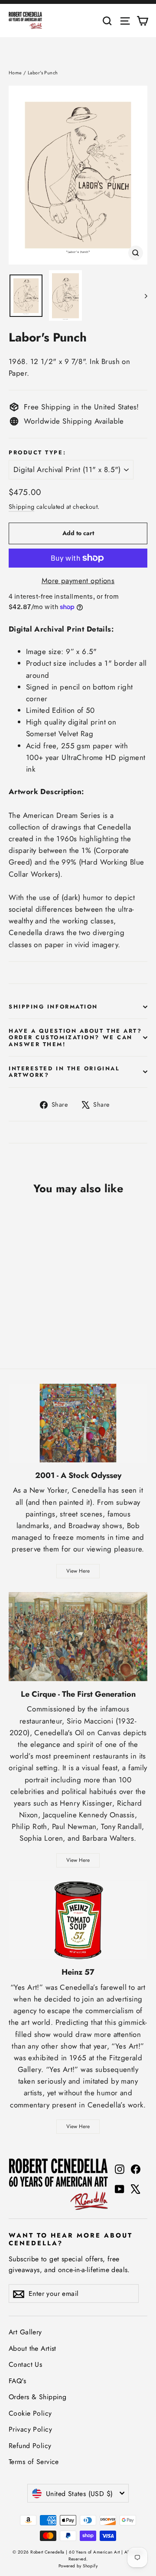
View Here (78, 1571)
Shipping (21, 507)
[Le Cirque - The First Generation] (78, 1637)
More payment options (78, 581)
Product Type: (37, 452)
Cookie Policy (30, 2413)
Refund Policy (30, 2446)
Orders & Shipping (37, 2397)
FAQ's (17, 2381)
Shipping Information (53, 1007)
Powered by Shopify (78, 2566)
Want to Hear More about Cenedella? (71, 2239)
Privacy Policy (30, 2429)
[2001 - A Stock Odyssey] (78, 1423)
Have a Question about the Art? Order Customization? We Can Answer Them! (75, 1037)
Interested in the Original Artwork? (64, 1072)
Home (15, 73)
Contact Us (25, 2364)
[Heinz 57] (78, 1920)
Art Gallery (25, 2332)
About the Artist (32, 2348)
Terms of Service (34, 2462)
